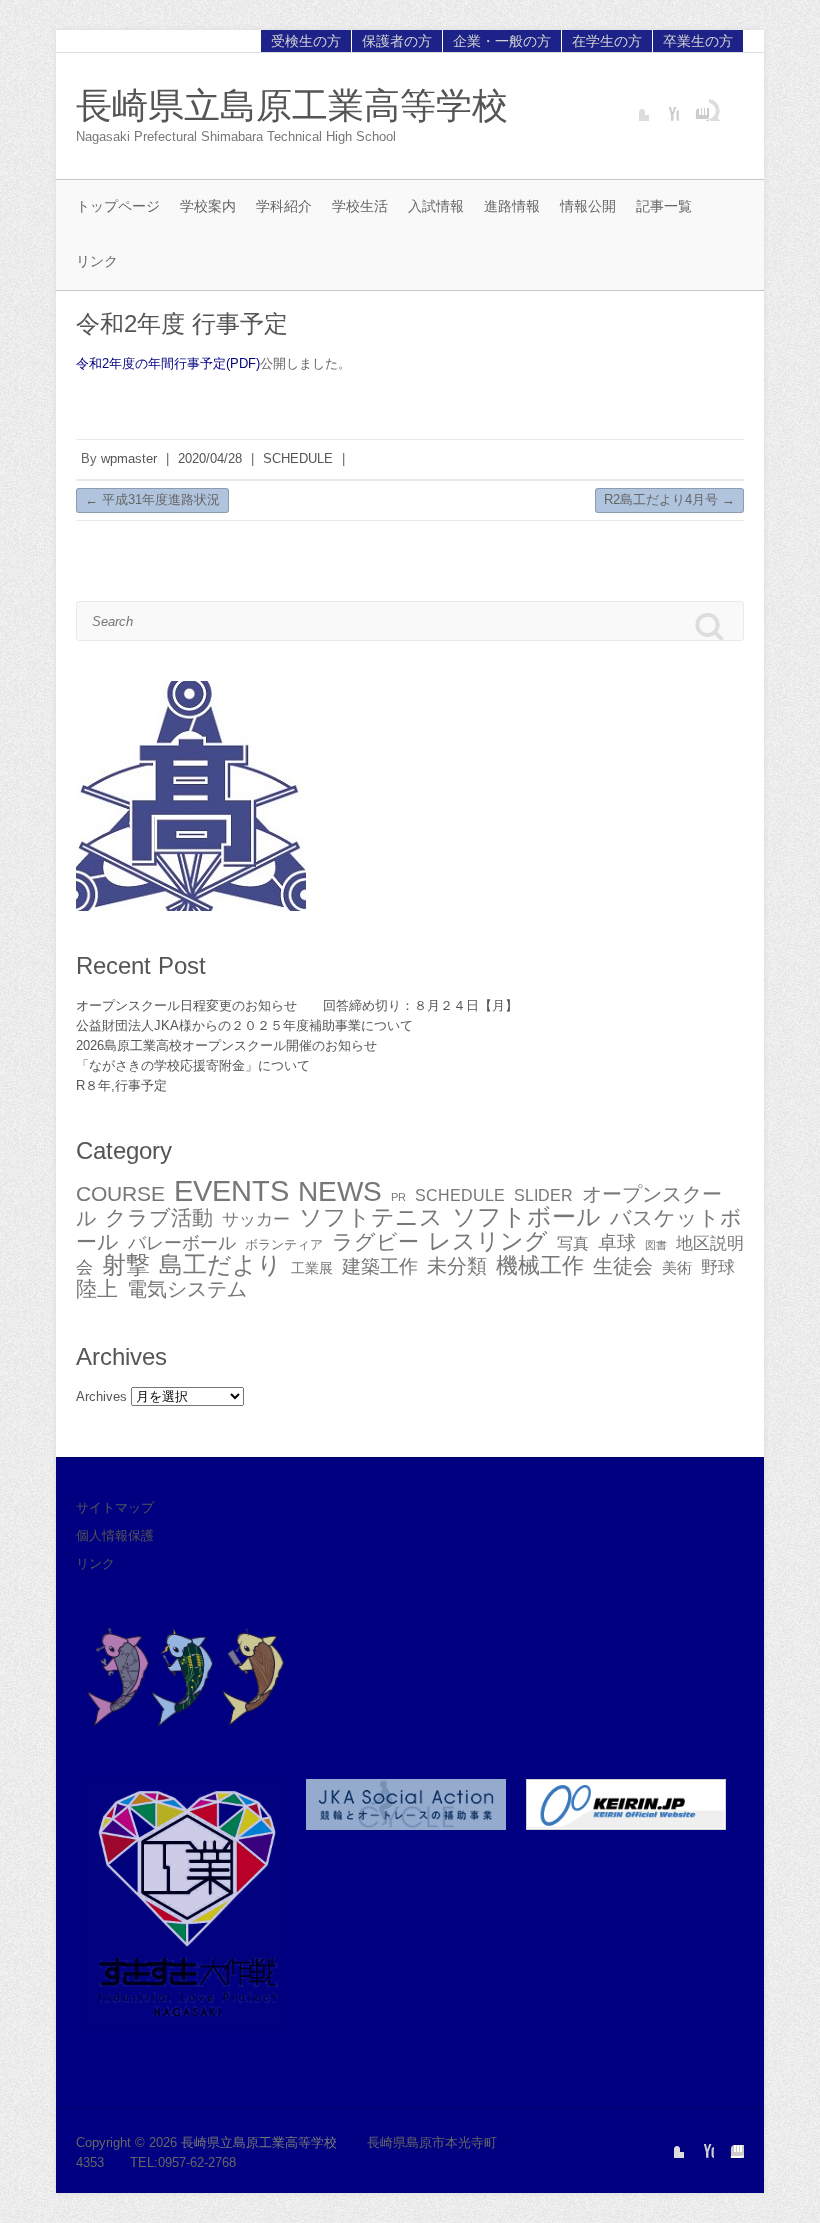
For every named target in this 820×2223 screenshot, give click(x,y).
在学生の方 (607, 41)
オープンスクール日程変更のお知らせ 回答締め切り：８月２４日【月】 (297, 1005)
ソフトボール (526, 1216)
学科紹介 (284, 206)
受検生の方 (306, 41)
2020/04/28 (210, 458)
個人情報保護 (115, 1535)
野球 (718, 1267)
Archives (101, 1396)
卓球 (617, 1242)
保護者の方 (397, 41)
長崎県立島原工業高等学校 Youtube (664, 106)
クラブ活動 (159, 1217)
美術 (677, 1267)
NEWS (340, 1191)
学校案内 (208, 206)
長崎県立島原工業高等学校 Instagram (694, 106)
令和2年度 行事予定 (182, 323)
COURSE (120, 1193)
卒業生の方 (698, 41)
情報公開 (588, 206)
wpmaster (129, 458)
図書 (656, 1245)
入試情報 (436, 206)
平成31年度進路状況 (152, 499)
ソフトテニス (371, 1217)
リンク (97, 261)
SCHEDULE (298, 458)
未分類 (457, 1266)
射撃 (126, 1264)
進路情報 (512, 206)
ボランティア (284, 1244)
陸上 (97, 1289)
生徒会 (623, 1266)
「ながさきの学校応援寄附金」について (193, 1065)
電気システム (187, 1289)
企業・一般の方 (502, 41)
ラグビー (375, 1241)
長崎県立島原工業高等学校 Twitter (634, 106)
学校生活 (360, 206)
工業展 (312, 1268)
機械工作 (540, 1265)
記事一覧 (664, 206)
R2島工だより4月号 (669, 499)
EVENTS (231, 1190)
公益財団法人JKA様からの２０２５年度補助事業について (244, 1025)
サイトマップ (115, 1507)
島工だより (220, 1264)
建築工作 (380, 1266)
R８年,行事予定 (121, 1085)
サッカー (256, 1219)
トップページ (118, 206)
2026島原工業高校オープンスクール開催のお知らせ (226, 1045)
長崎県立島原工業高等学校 (292, 105)
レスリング (488, 1241)
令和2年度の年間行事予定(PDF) (168, 363)
